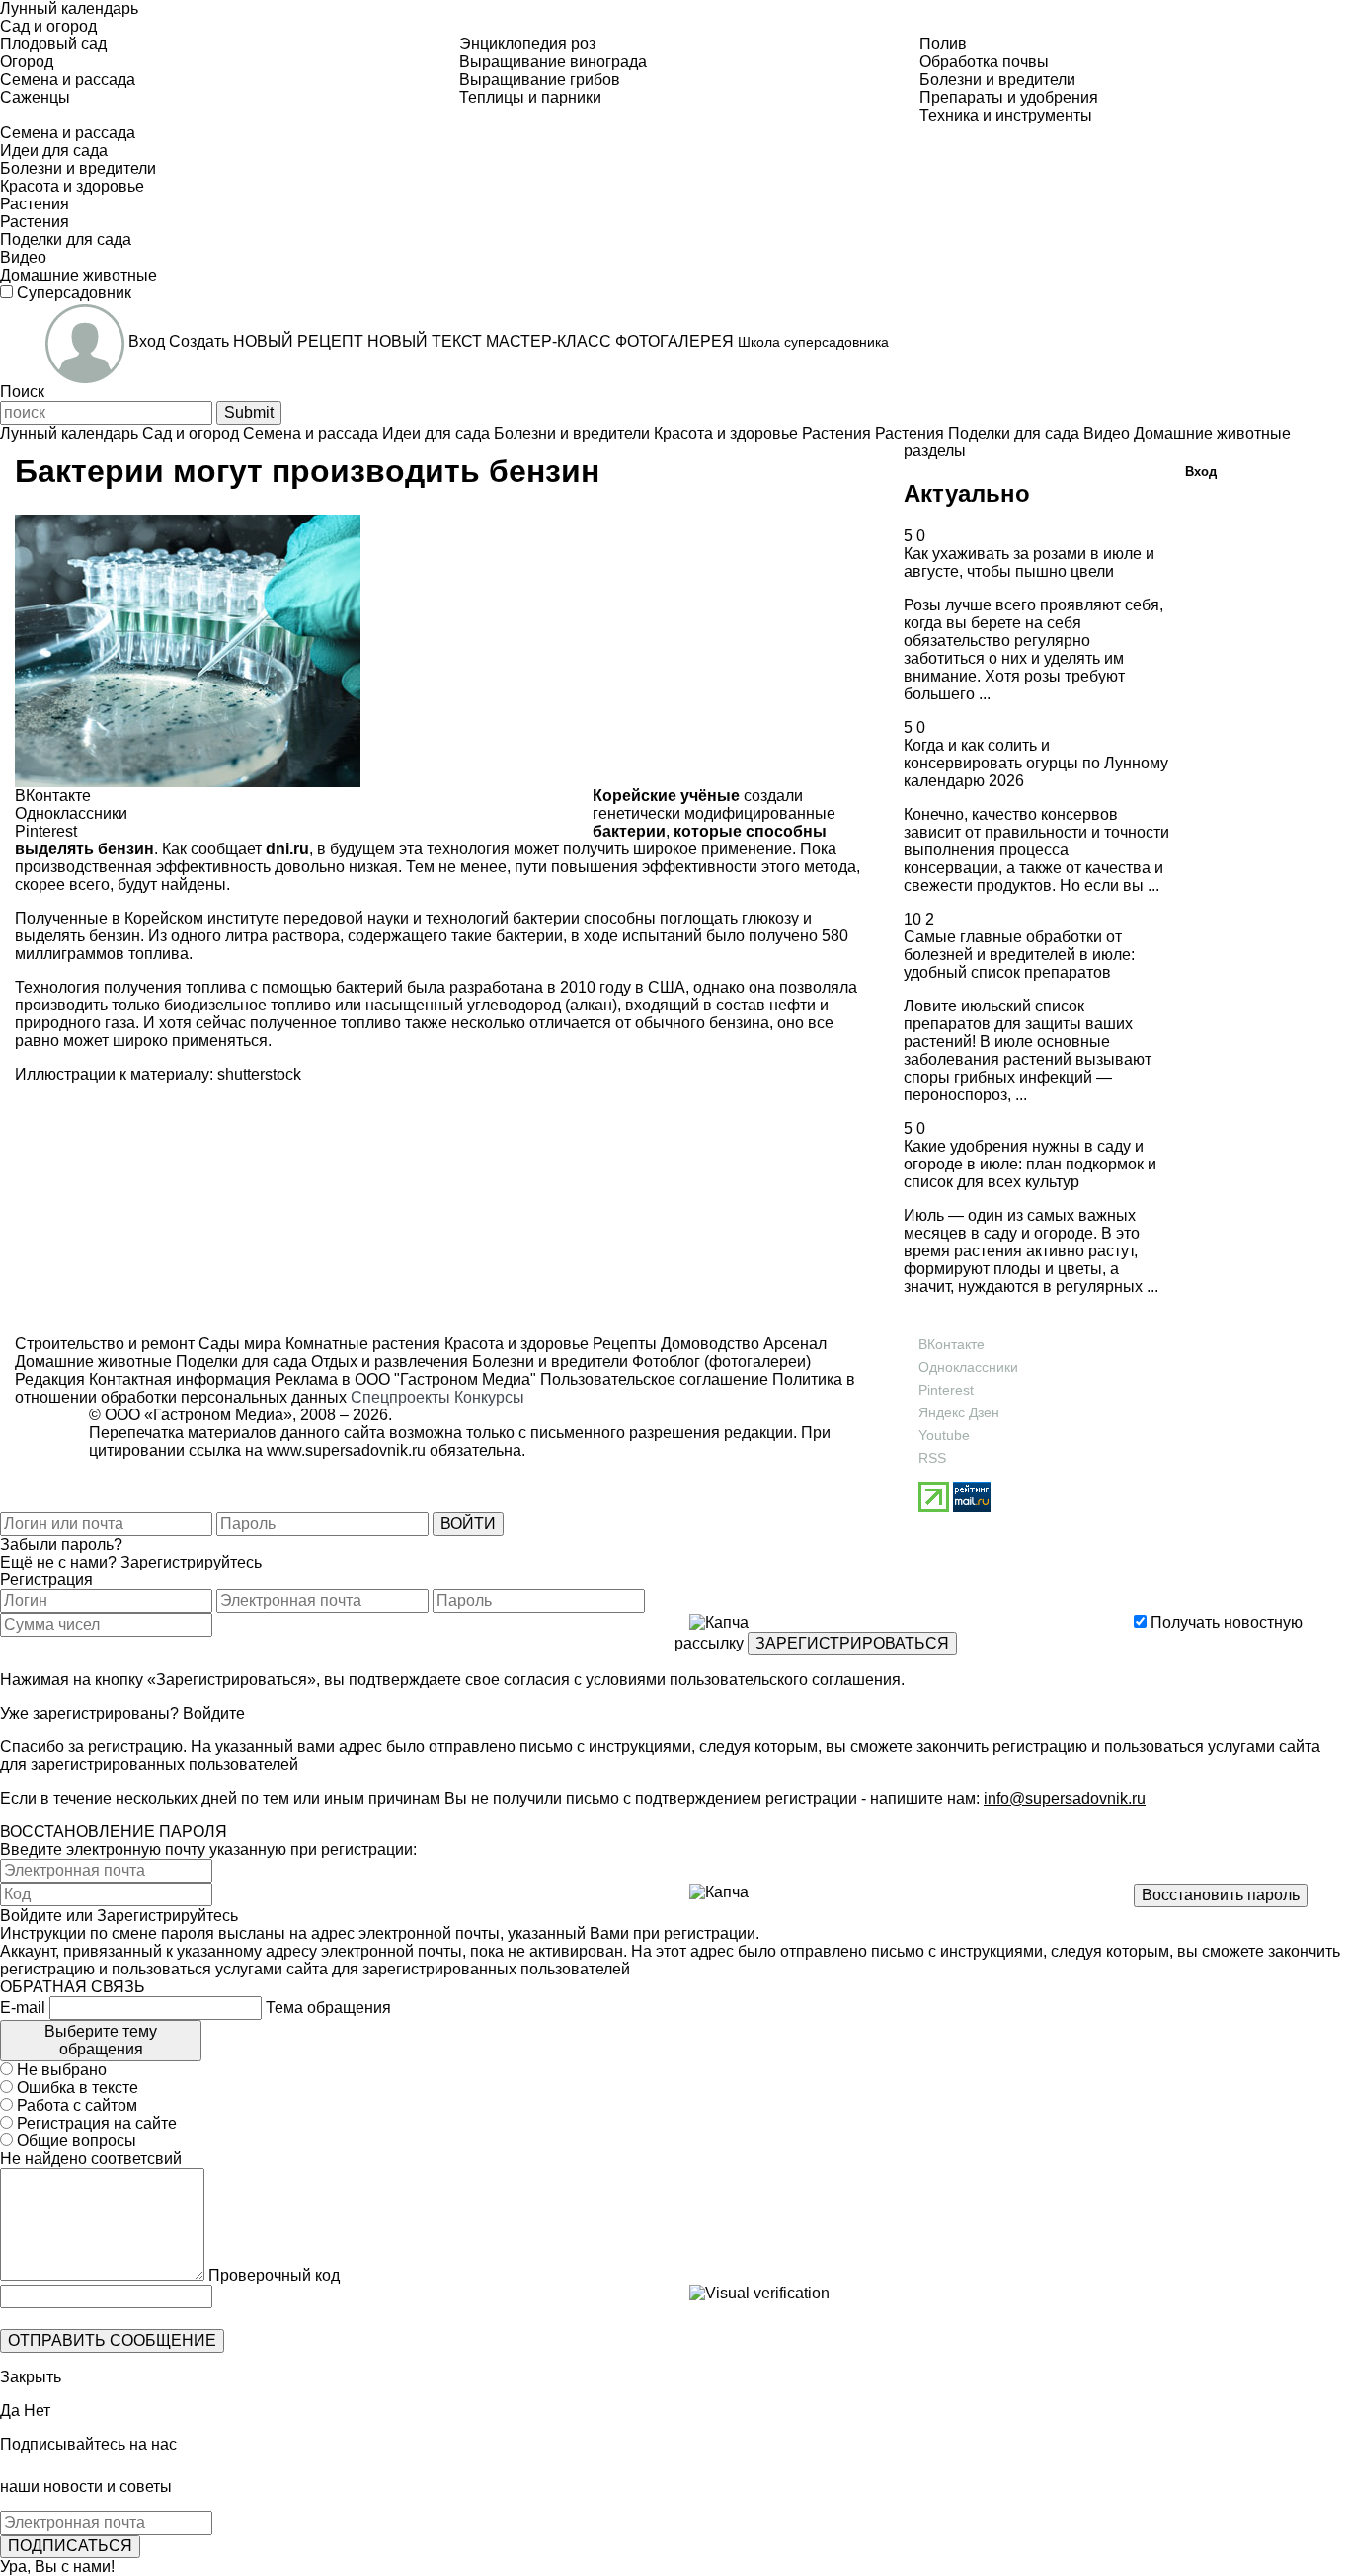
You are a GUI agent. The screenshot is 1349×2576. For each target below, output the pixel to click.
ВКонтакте (952, 1344)
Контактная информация (180, 1379)
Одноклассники (968, 1367)
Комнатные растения (361, 1344)
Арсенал (793, 1344)
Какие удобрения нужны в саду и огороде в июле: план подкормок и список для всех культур (1030, 1164)
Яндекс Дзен (959, 1412)
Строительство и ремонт (105, 1344)
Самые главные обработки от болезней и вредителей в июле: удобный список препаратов (1019, 955)
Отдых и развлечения (388, 1362)
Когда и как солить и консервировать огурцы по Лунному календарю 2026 (1036, 763)
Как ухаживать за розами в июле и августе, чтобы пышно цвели (1029, 563)
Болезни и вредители (548, 1362)
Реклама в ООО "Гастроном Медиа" (405, 1379)
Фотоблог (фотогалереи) (719, 1362)
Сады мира (238, 1344)
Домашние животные (93, 1362)
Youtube (944, 1435)
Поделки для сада (239, 1362)
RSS (932, 1458)
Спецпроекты (400, 1397)
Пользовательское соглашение (654, 1379)
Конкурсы (489, 1397)
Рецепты (623, 1344)
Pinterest (946, 1390)
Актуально (967, 493)
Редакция (50, 1379)
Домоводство (708, 1344)
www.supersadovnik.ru (346, 1450)
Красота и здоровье (515, 1344)
